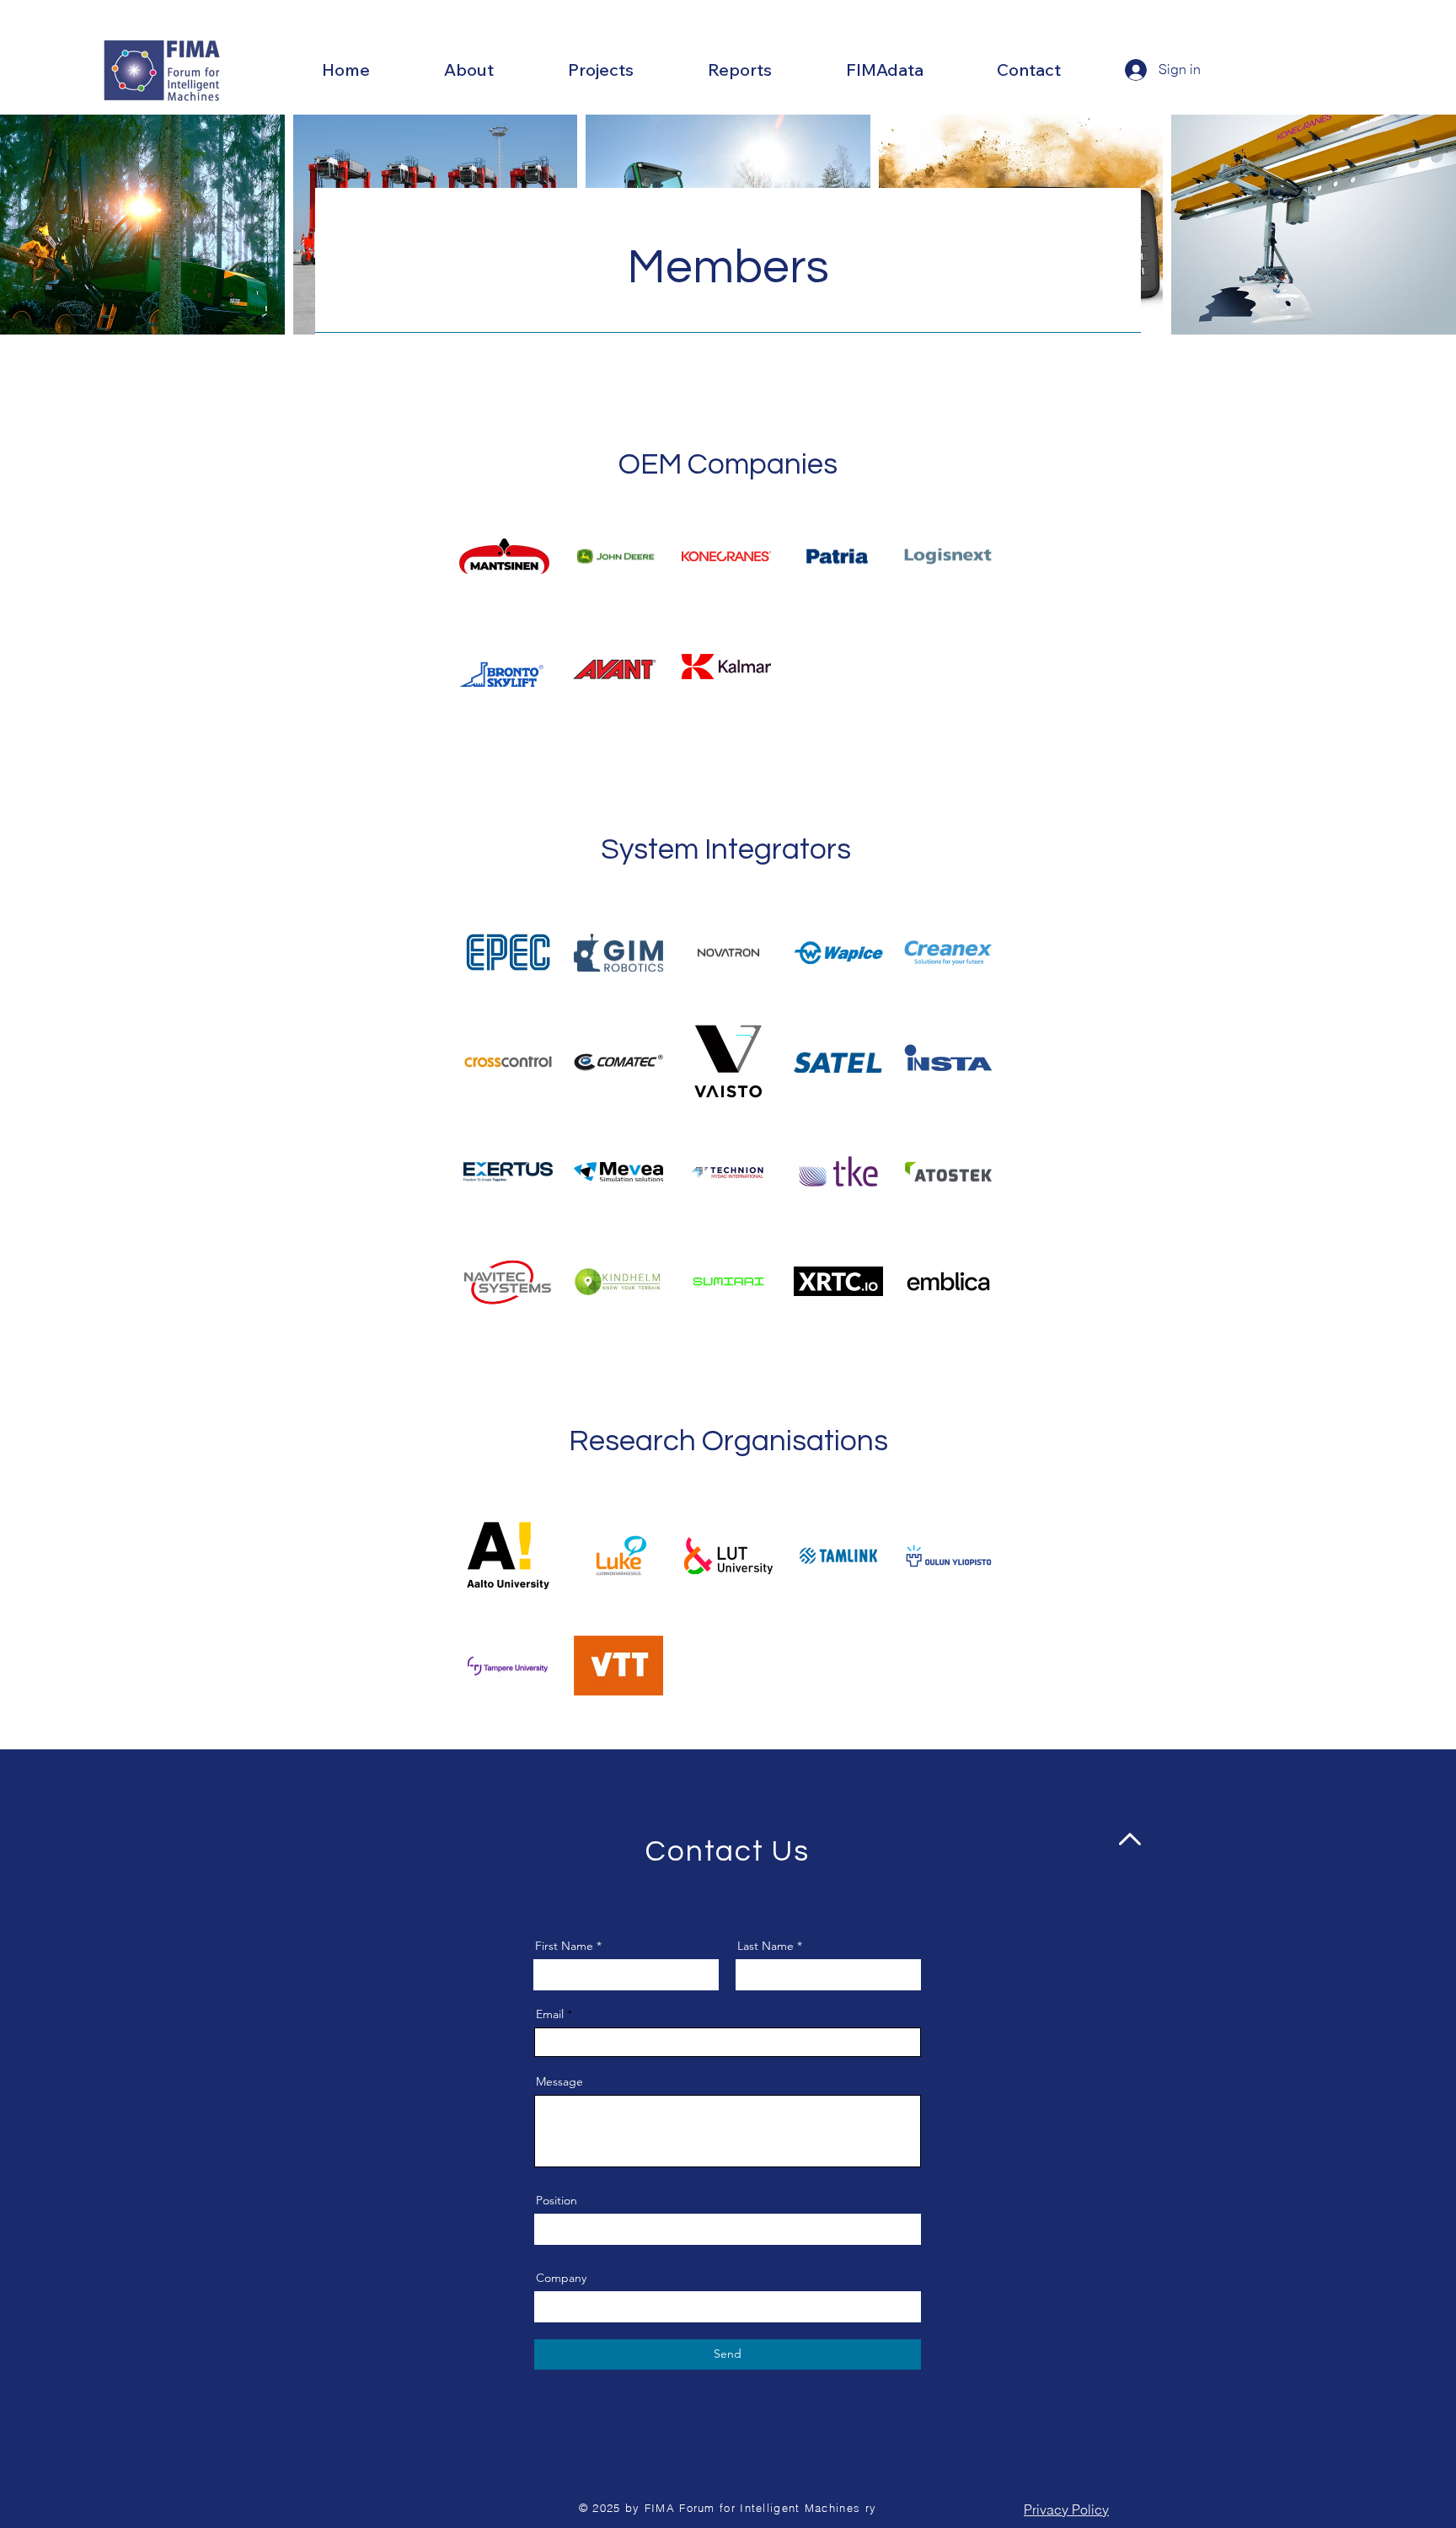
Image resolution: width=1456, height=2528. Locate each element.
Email (550, 2014)
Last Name (765, 1946)
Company (561, 2278)
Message (559, 2081)
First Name (564, 1946)
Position (557, 2200)
